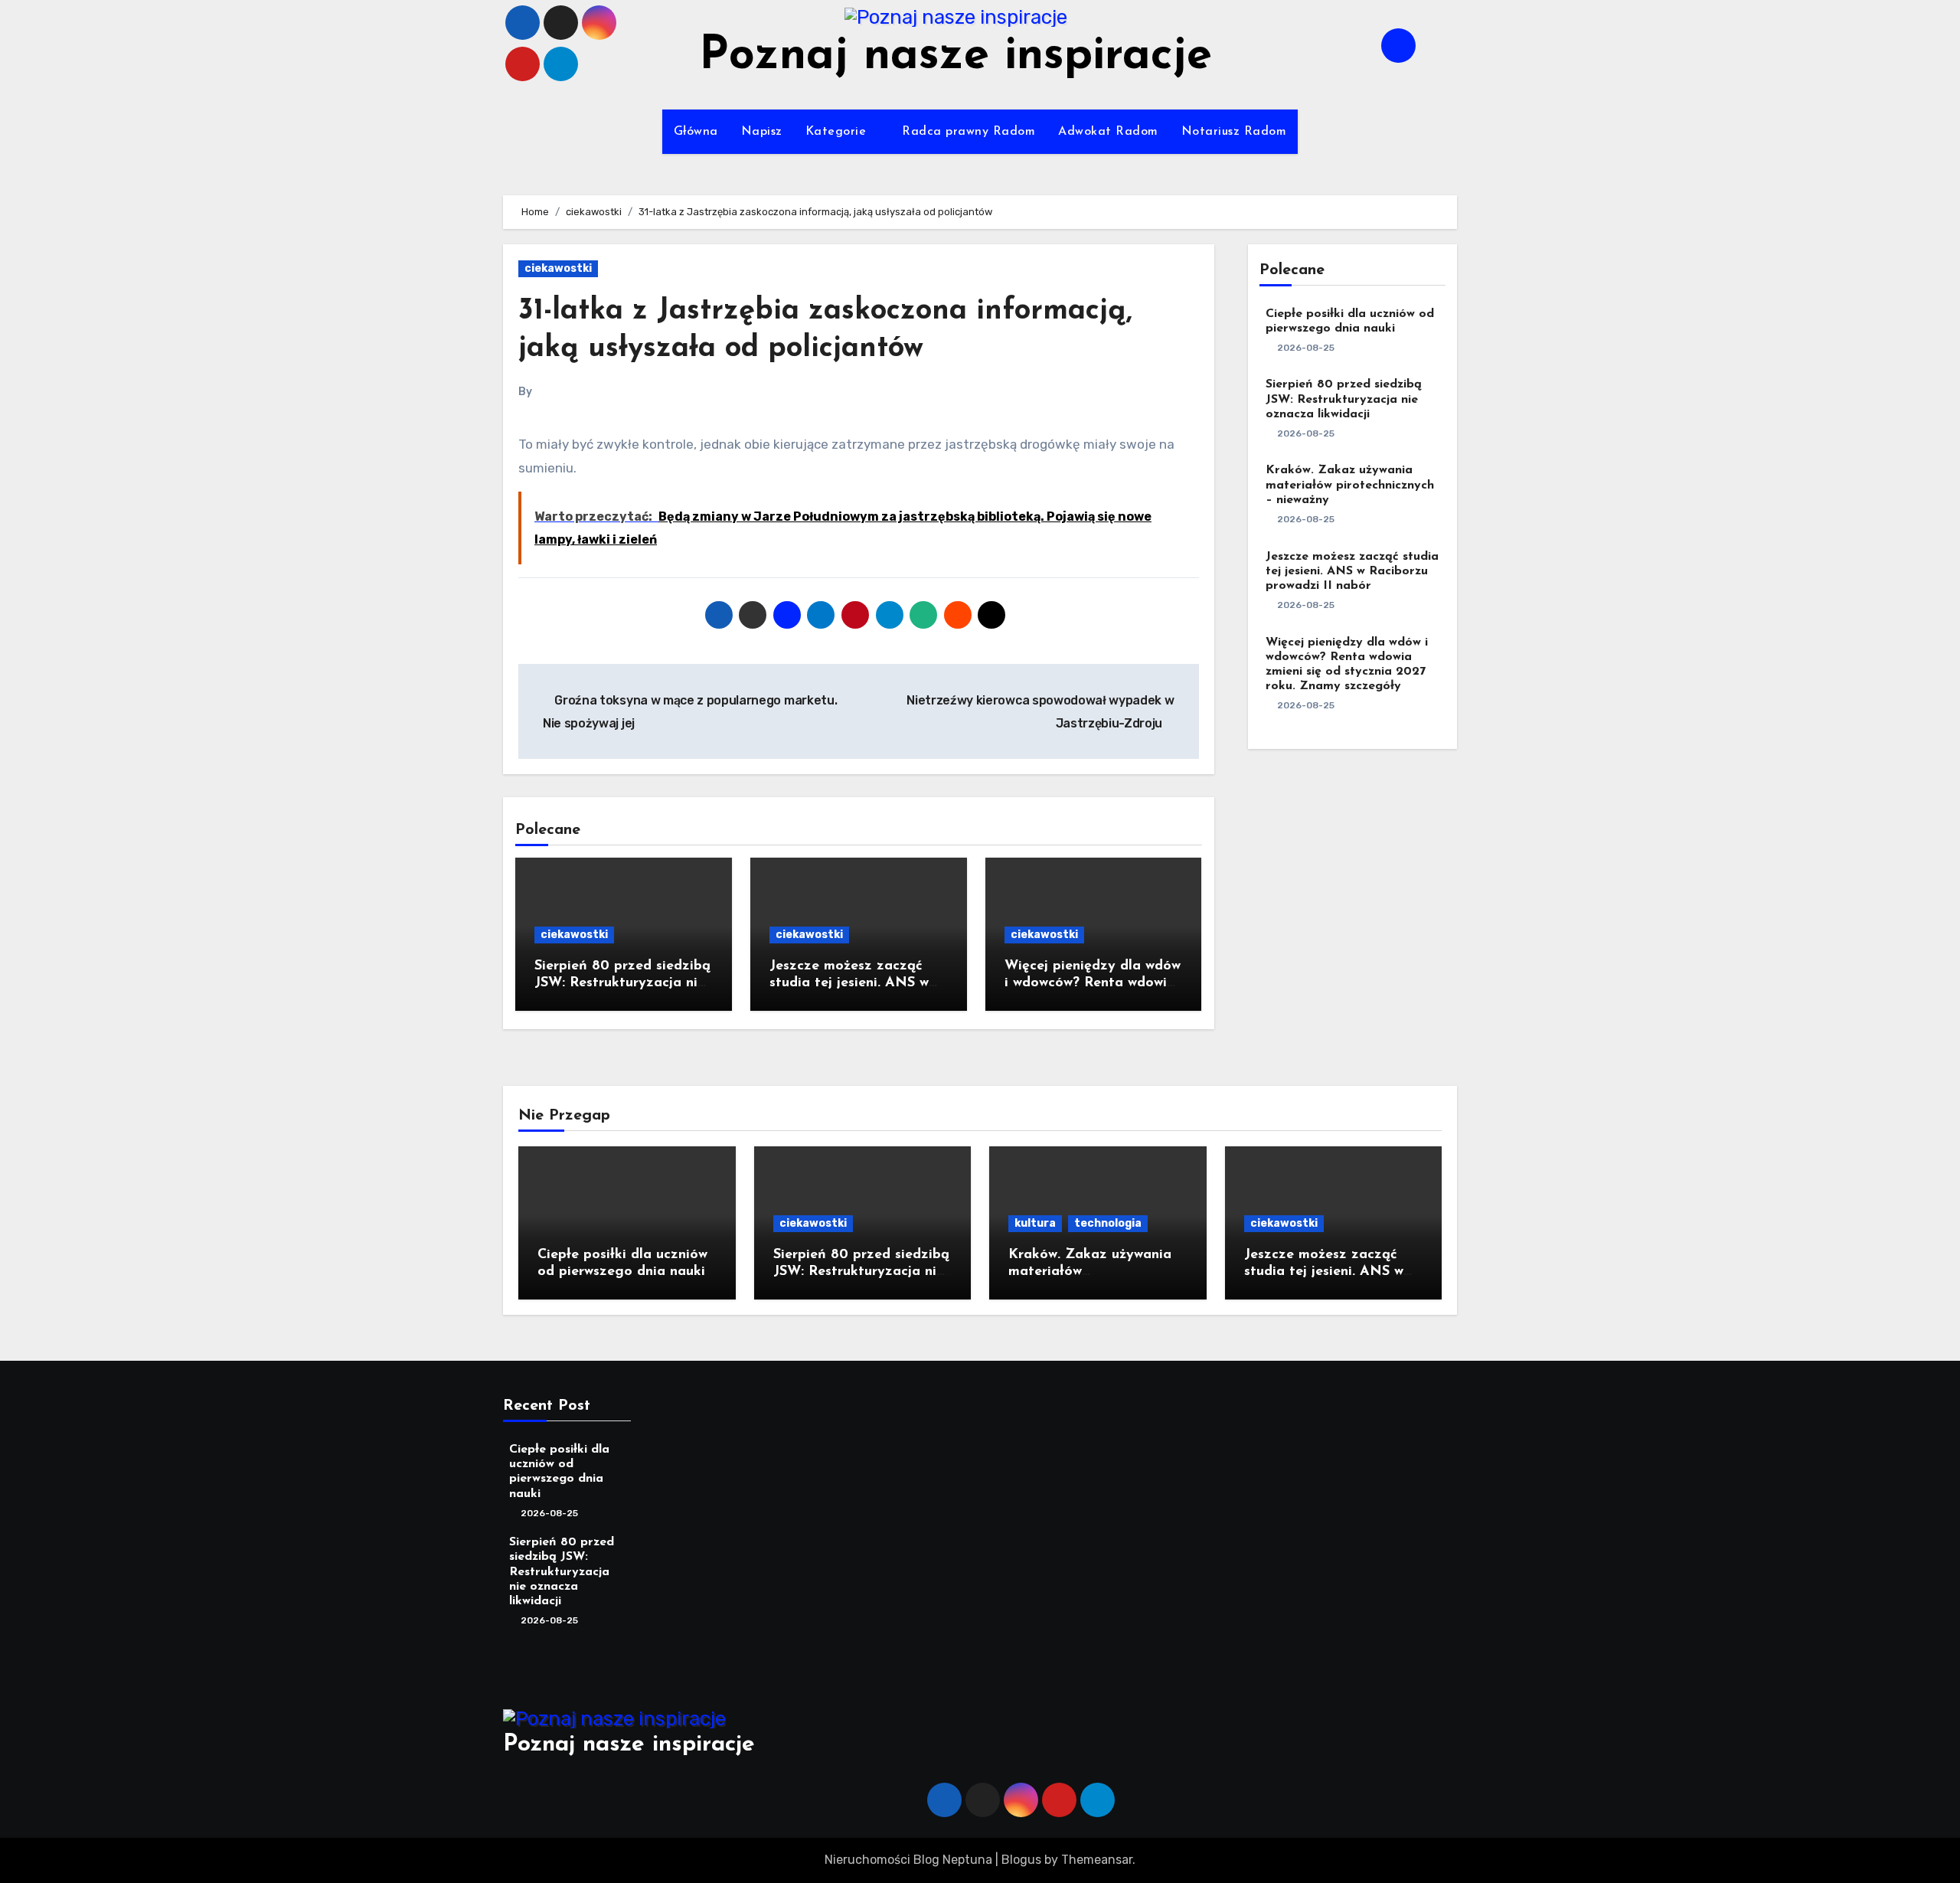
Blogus (1021, 1860)
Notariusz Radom (1234, 132)
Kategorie (838, 132)
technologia (1108, 1223)
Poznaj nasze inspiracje (955, 57)
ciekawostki (558, 268)
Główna (696, 132)
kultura (1035, 1223)
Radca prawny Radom (969, 132)
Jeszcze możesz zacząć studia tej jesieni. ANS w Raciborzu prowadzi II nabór (1352, 571)
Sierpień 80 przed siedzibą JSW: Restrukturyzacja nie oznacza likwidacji (622, 983)
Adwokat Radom (1108, 132)
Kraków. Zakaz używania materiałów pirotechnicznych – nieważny (1350, 485)
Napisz (762, 132)
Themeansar (1097, 1860)
